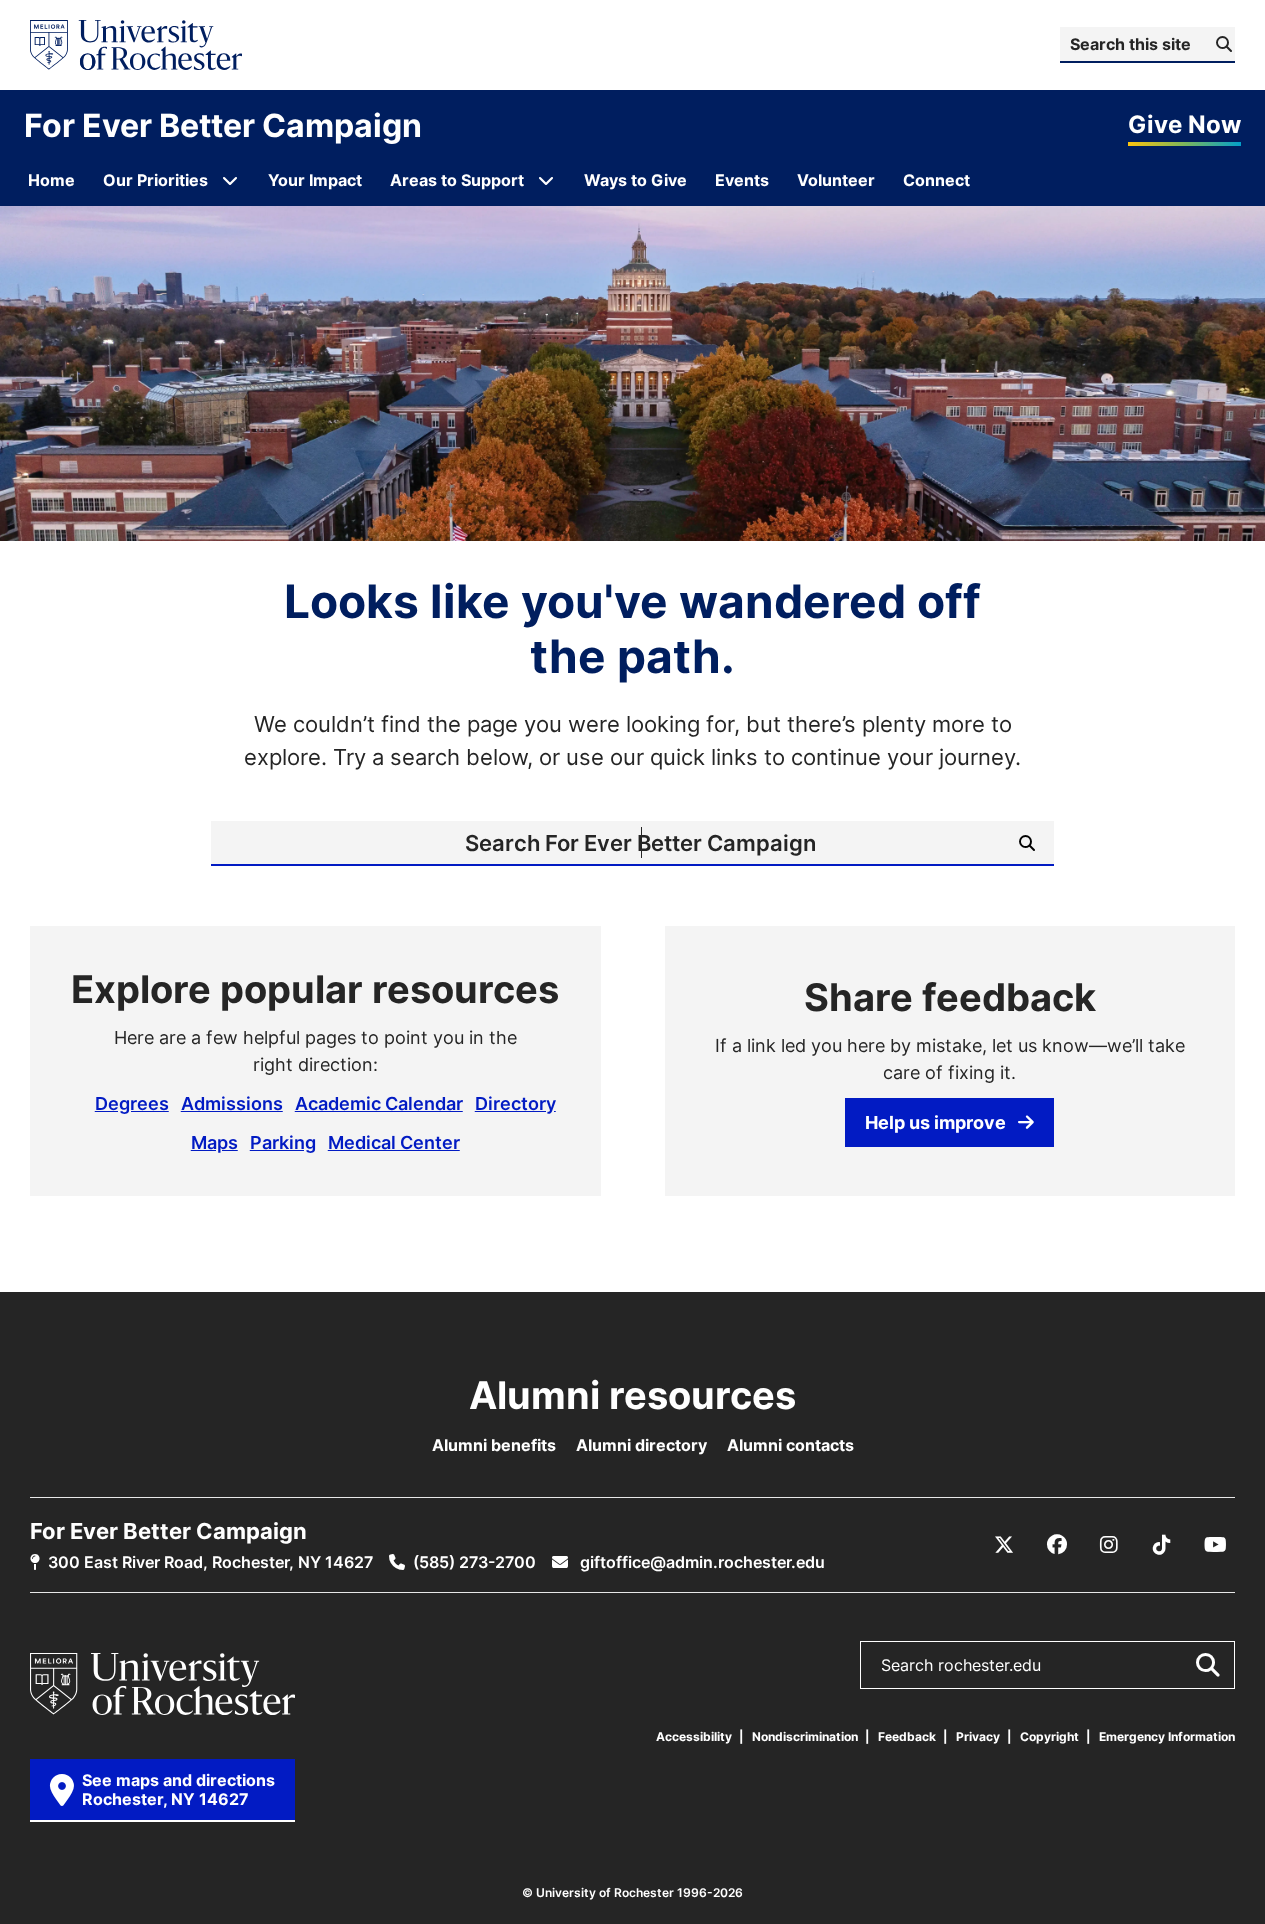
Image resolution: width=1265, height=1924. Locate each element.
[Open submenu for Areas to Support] (546, 180)
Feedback (907, 1736)
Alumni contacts (790, 1445)
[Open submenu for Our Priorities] (230, 180)
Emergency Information (1167, 1736)
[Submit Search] (1207, 1665)
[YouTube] (1215, 1545)
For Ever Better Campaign (223, 125)
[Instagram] (1109, 1545)
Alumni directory (641, 1445)
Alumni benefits (494, 1445)
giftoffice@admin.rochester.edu (700, 1562)
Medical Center (394, 1142)
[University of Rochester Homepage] (136, 45)
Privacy (978, 1736)
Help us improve (935, 1122)
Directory (515, 1103)
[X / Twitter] (1004, 1545)
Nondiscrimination (805, 1736)
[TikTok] (1162, 1545)
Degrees (132, 1103)
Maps (214, 1142)
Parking (283, 1142)
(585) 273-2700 (474, 1562)
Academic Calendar (379, 1103)
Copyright (1049, 1736)
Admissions (232, 1103)
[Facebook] (1057, 1545)
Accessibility (694, 1736)
